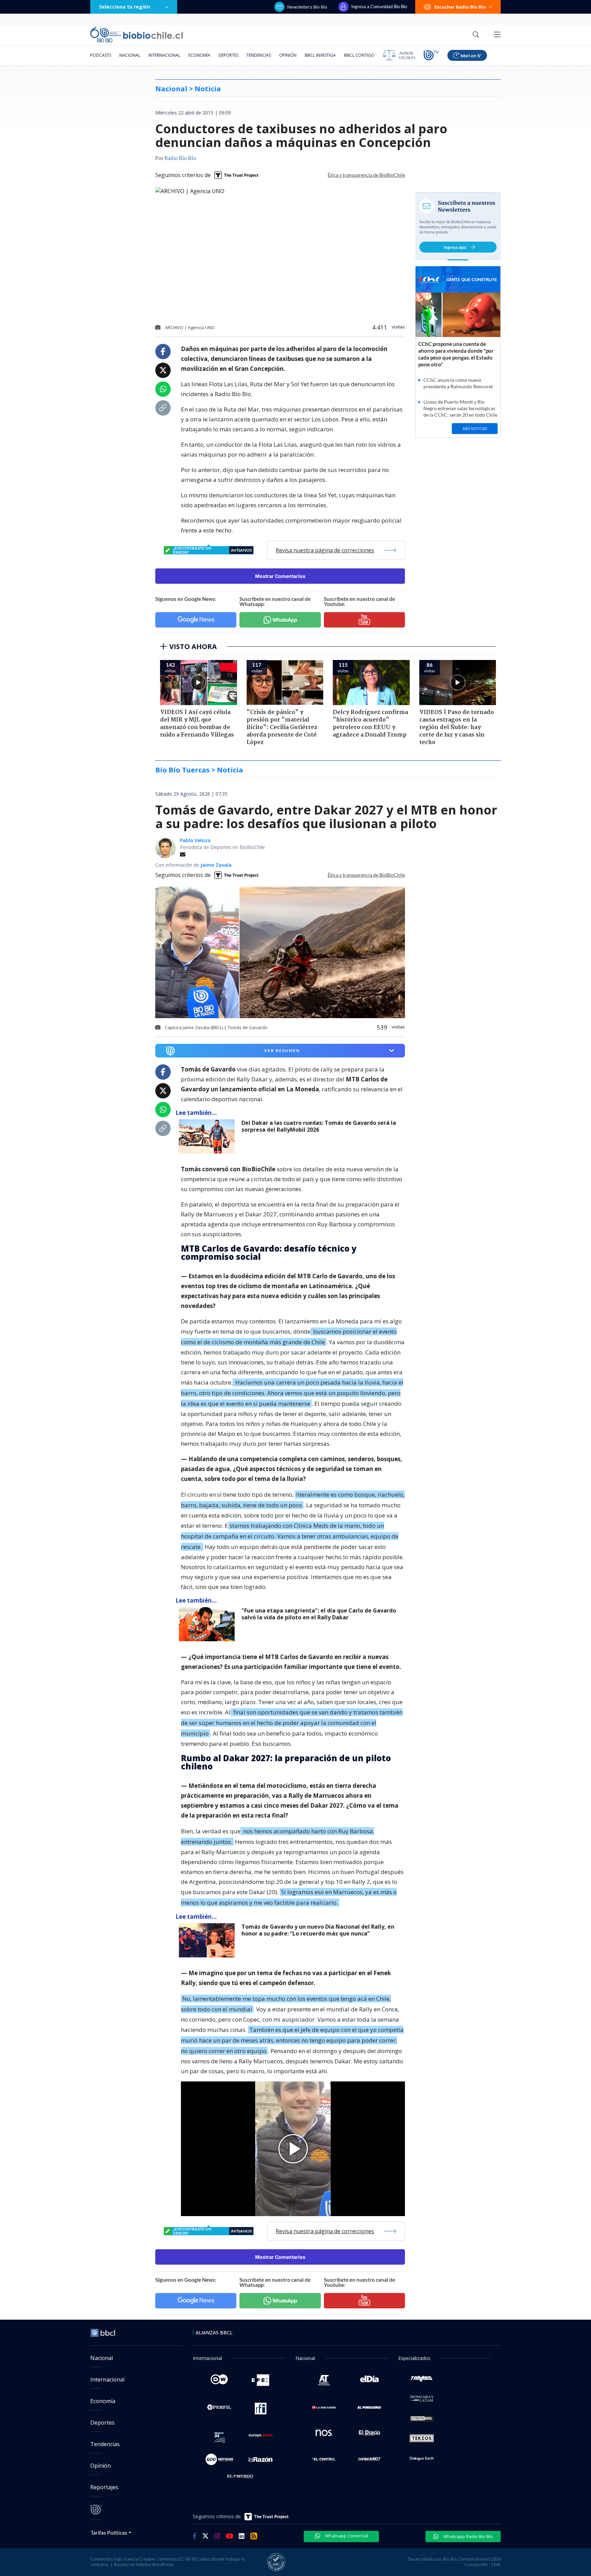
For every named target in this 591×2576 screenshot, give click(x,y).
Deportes (228, 55)
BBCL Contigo (359, 55)
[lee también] (208, 1136)
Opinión (288, 55)
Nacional (130, 55)
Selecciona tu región (124, 7)
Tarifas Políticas (109, 2532)
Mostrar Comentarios (280, 576)
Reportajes (104, 2487)
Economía (199, 55)
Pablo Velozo (195, 840)
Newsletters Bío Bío (307, 7)
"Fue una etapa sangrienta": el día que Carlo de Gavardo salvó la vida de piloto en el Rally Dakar (319, 1614)
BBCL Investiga (320, 55)
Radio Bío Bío (180, 159)
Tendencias (259, 55)
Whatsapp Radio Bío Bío (468, 2536)
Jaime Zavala (216, 865)
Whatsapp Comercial (346, 2536)
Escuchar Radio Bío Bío (460, 7)
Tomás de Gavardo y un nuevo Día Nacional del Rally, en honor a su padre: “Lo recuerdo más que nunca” (318, 1930)
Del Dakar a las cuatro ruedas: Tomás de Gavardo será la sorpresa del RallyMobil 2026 (319, 1126)
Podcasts (101, 55)
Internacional (164, 55)
